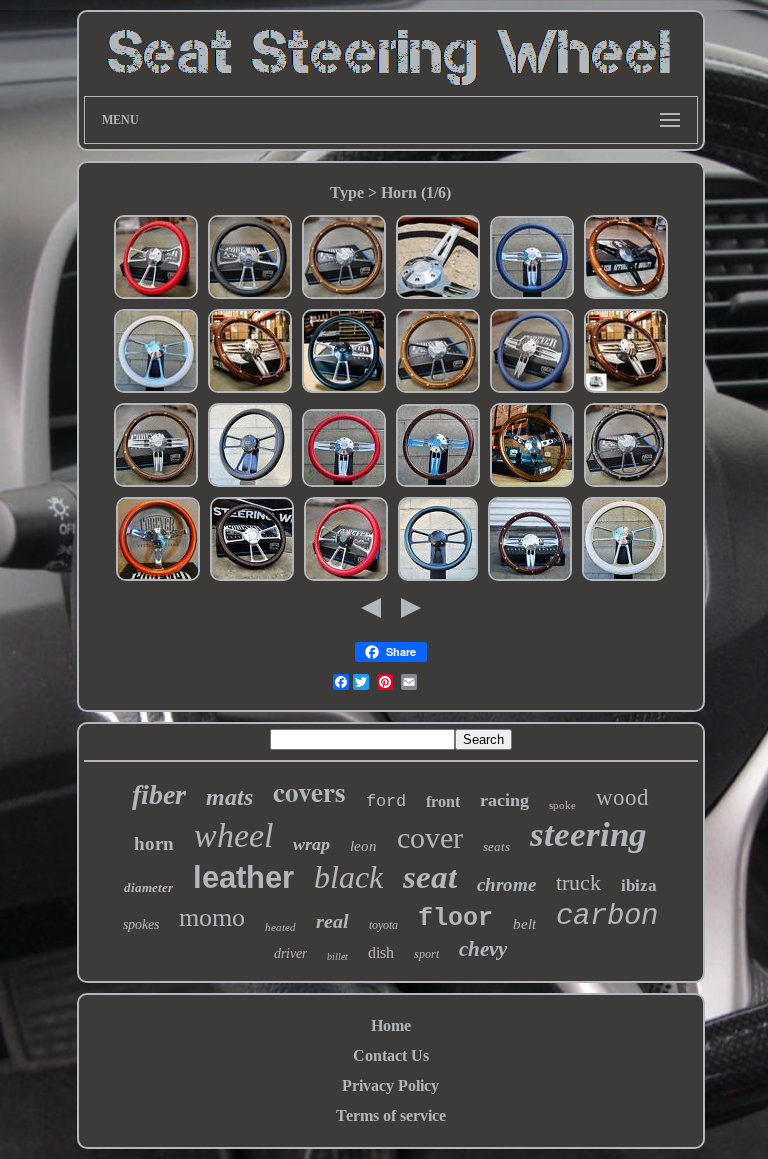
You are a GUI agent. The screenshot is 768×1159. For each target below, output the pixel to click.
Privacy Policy (390, 1085)
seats (496, 846)
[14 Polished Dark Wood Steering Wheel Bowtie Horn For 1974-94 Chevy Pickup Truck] (626, 390)
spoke (562, 805)
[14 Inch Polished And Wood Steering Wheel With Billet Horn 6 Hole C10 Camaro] (530, 578)
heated (280, 927)
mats (229, 797)
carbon (607, 916)
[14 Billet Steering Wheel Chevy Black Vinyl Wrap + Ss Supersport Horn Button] (250, 296)
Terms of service (391, 1115)
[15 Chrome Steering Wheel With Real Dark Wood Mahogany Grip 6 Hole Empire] (438, 296)
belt (524, 924)
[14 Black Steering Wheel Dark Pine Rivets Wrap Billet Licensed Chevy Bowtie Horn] (626, 484)
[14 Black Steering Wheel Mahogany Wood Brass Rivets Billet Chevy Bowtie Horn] (344, 296)
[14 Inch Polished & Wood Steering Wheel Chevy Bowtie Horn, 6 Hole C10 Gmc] (250, 390)
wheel (233, 835)
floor (455, 918)
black (348, 877)
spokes (141, 924)
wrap (311, 844)
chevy (483, 949)
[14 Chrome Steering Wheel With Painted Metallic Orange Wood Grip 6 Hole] (158, 578)
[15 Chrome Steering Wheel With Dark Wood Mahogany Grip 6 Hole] (532, 484)
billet (337, 956)
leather (243, 877)
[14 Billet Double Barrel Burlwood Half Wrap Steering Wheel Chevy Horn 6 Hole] (438, 484)
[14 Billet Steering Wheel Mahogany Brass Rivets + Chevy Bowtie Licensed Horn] (156, 484)
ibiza (639, 885)
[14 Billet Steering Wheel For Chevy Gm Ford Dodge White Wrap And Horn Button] (156, 390)
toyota (383, 925)
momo (212, 917)
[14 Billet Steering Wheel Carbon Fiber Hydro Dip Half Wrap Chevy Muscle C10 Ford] (438, 578)
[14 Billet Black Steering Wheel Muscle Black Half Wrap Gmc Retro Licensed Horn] (250, 484)
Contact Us (391, 1055)
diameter (148, 887)
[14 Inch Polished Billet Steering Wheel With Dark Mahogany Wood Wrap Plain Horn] (252, 578)
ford (386, 801)
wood (622, 797)
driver (290, 953)
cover (430, 837)
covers (309, 791)
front (443, 801)
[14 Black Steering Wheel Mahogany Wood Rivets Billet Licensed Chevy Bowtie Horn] (438, 390)
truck (578, 882)
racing (504, 800)
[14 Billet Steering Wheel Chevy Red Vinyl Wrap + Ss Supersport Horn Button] (156, 296)
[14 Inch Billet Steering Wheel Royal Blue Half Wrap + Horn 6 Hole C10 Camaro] (532, 390)
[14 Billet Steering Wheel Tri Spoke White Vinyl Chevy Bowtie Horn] (624, 578)
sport (426, 954)
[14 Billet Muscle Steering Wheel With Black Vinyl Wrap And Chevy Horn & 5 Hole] (344, 390)
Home (391, 1025)
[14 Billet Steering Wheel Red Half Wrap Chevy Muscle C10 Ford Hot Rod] (346, 578)
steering (588, 834)
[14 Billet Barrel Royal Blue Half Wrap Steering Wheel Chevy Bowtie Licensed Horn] (532, 296)
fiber (159, 794)
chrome (506, 884)
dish (381, 952)
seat (430, 877)
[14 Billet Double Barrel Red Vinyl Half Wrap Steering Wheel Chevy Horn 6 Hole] (344, 484)
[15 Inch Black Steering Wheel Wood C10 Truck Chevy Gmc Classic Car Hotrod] (626, 296)
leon (363, 846)
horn (154, 843)
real (332, 921)
